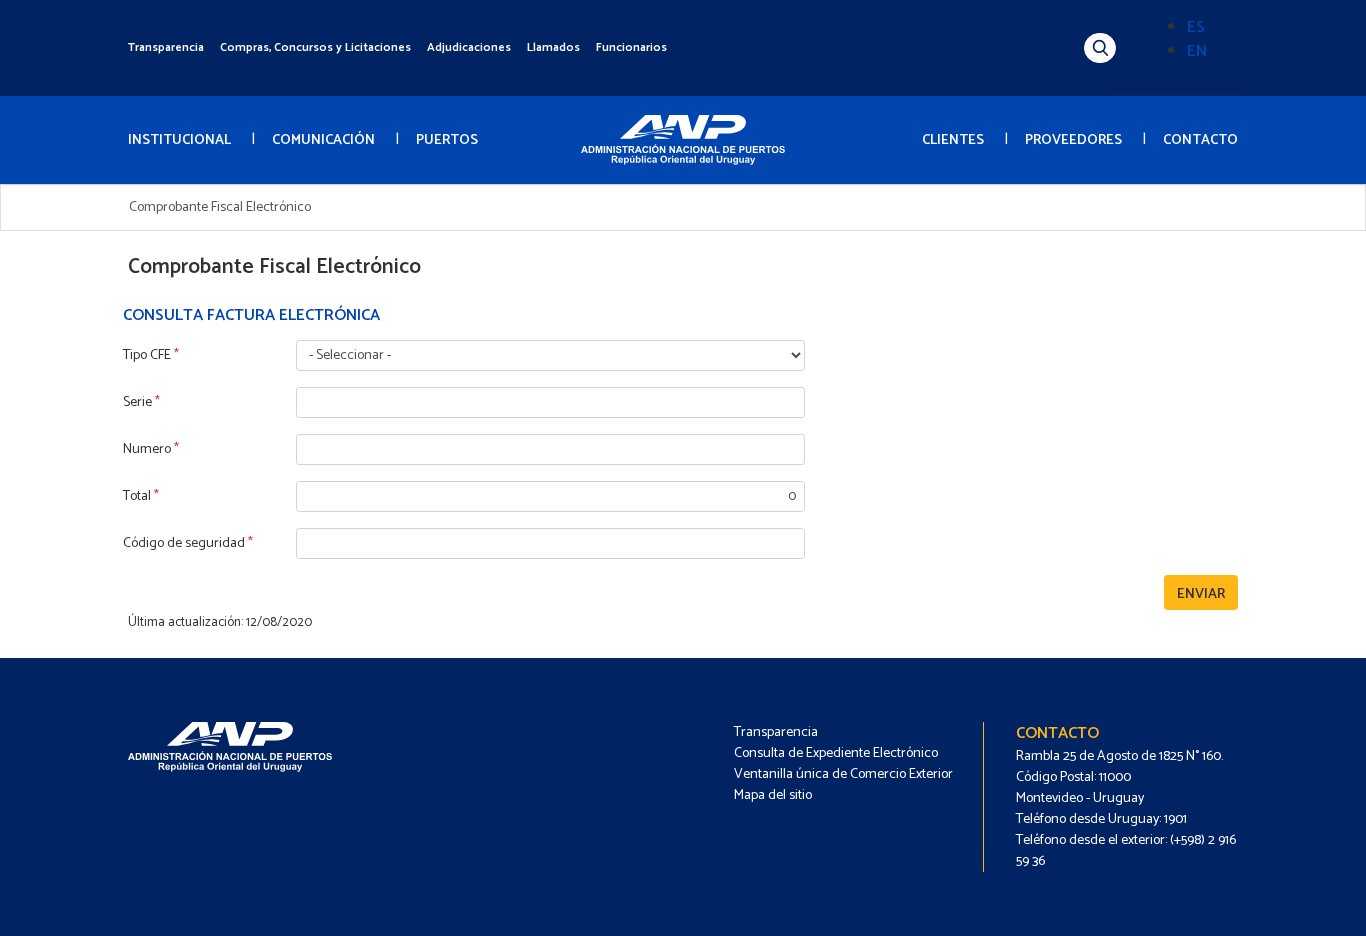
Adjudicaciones (469, 47)
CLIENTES (953, 140)
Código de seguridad (188, 543)
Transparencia (166, 47)
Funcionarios (631, 47)
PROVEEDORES (1073, 140)
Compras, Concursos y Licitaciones (315, 47)
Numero (151, 449)
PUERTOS (447, 140)
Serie (141, 402)
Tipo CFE (151, 355)
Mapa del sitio (773, 795)
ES (1196, 27)
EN (1197, 51)
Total (141, 496)
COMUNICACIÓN (323, 140)
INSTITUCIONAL (179, 140)
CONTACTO (1200, 140)
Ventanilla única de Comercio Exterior (843, 774)
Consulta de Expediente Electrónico (836, 753)
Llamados (553, 47)
